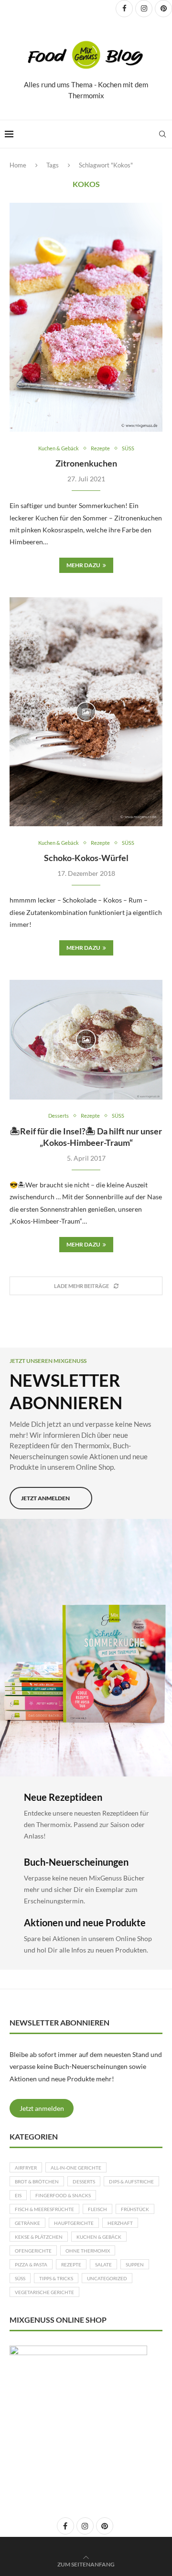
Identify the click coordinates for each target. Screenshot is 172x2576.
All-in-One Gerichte (76, 2168)
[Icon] (86, 712)
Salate (103, 2264)
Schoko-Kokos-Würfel (86, 858)
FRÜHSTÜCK (135, 2209)
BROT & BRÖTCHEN (37, 2181)
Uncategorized (107, 2278)
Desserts (84, 2181)
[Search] (162, 134)
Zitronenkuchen (86, 463)
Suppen (135, 2264)
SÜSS (20, 2278)
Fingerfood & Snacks (63, 2195)
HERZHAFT (120, 2223)
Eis (18, 2195)
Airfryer (26, 2168)
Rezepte (71, 2264)
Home (18, 165)
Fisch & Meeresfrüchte (44, 2209)
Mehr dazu (83, 565)
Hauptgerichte (74, 2223)
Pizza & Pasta (31, 2264)
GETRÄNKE (27, 2223)
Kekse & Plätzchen (39, 2237)
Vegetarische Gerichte (44, 2292)
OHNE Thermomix (88, 2251)
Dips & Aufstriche (131, 2181)
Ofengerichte (33, 2251)
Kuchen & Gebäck (99, 2237)
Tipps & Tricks (56, 2278)
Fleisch (97, 2209)
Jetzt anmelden (42, 2108)
